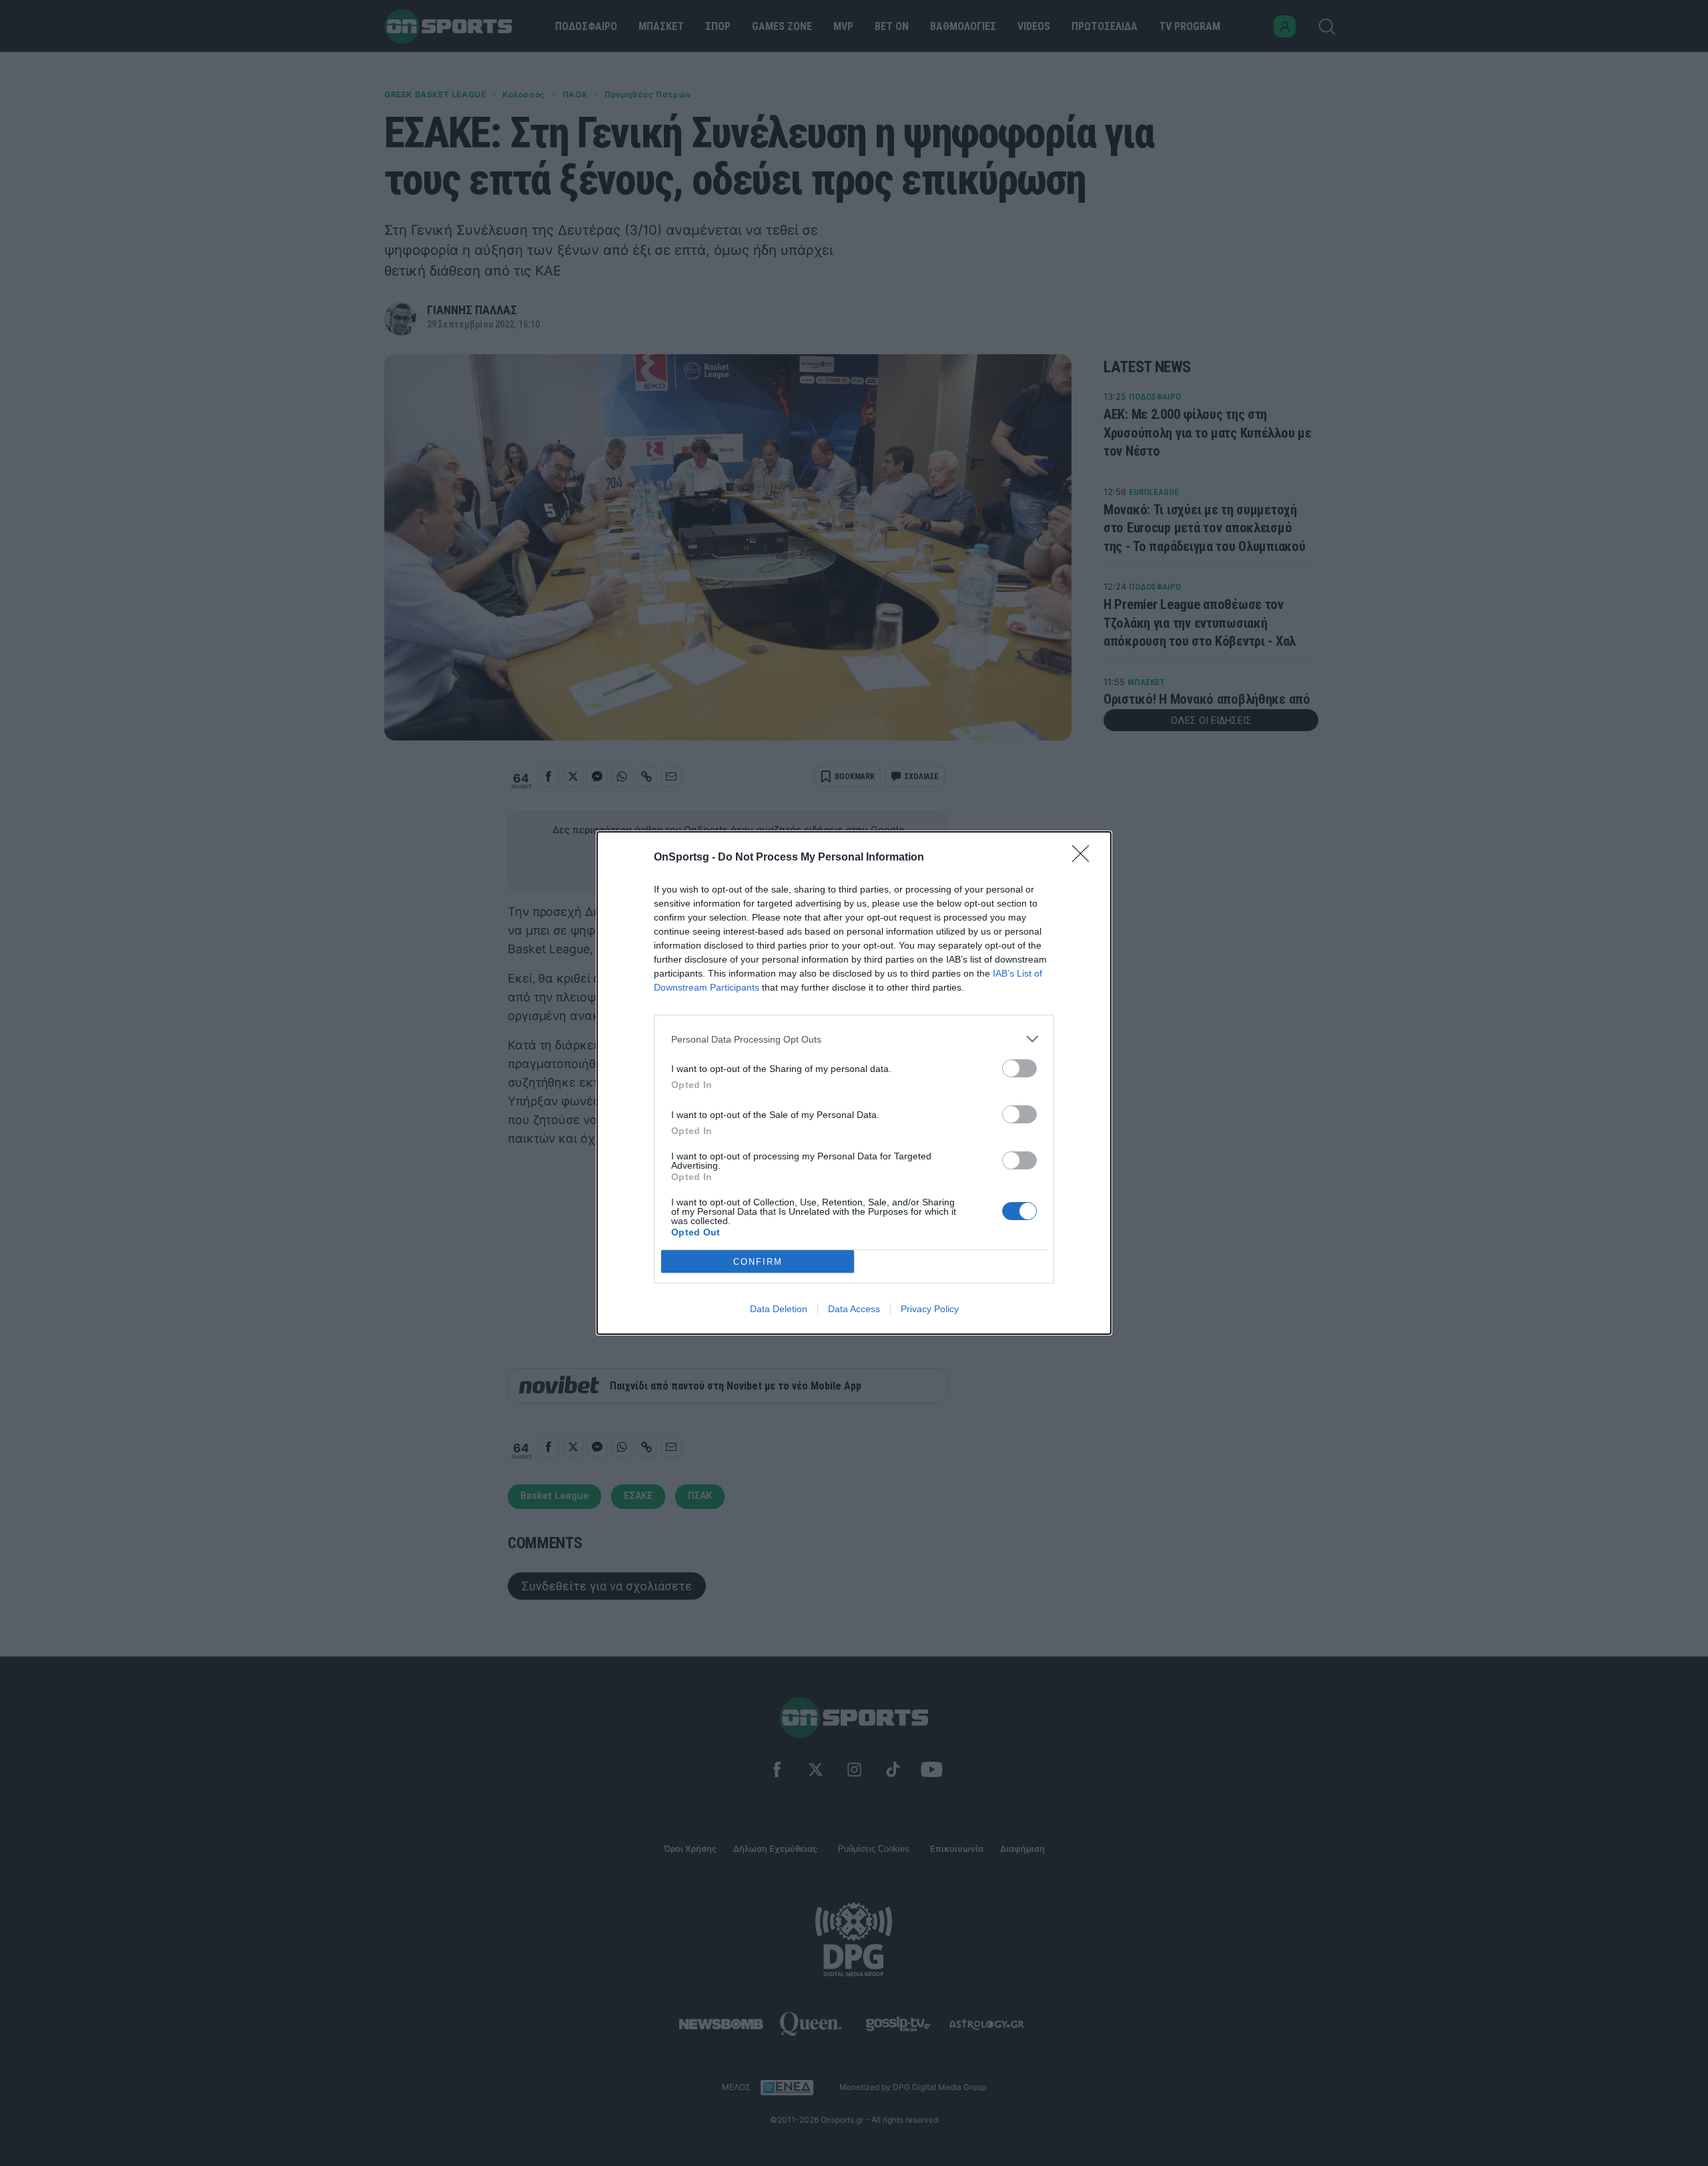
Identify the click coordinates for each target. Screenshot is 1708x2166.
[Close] (1085, 858)
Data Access (854, 1309)
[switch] (1019, 1068)
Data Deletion (779, 1309)
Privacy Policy (930, 1309)
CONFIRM (758, 1262)
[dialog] (854, 1083)
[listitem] (854, 1039)
